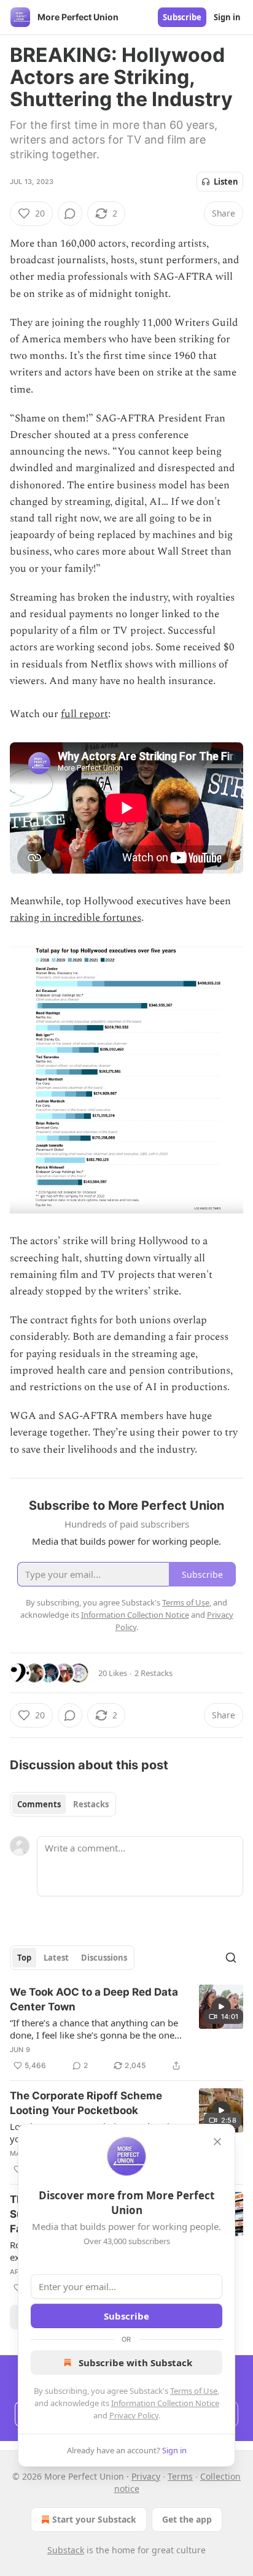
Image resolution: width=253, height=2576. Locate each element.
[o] (221, 2007)
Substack (66, 2550)
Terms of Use (194, 2391)
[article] (126, 2029)
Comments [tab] (39, 1804)
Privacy (146, 2476)
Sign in (227, 17)
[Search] (231, 1958)
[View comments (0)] (70, 213)
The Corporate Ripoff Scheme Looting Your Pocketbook (86, 2103)
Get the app (187, 2519)
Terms (180, 2476)
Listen (226, 182)
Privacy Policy (134, 2415)
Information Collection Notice (165, 2403)
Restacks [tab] (91, 1804)
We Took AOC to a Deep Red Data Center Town (94, 1999)
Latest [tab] (56, 1958)
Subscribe (182, 17)
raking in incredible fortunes (76, 918)
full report (84, 714)
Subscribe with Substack (135, 2363)
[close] (217, 2142)
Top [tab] (24, 1958)
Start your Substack (94, 2519)
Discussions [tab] (104, 1958)
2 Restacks (154, 1673)
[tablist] (63, 1804)
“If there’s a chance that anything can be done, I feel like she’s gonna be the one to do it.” (94, 2029)
